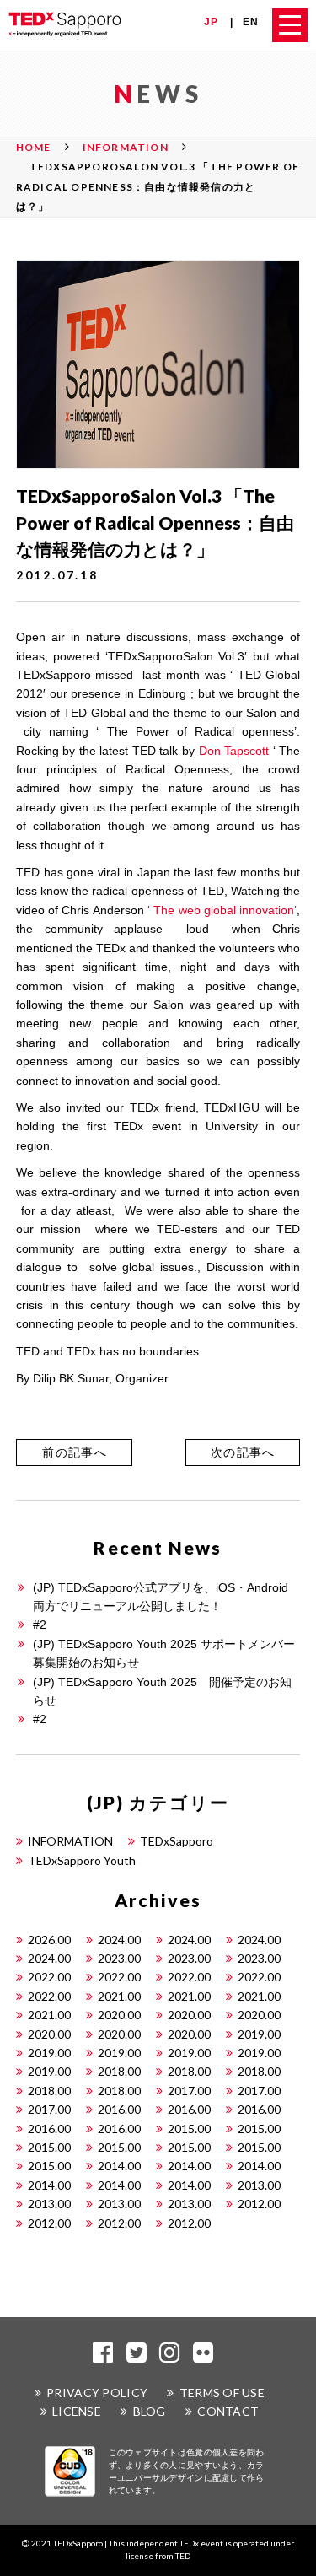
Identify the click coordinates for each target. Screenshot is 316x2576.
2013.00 (259, 2185)
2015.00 (189, 2129)
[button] (74, 1452)
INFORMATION (70, 1841)
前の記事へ (75, 1452)
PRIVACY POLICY (97, 2393)
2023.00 (119, 1958)
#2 (40, 1625)
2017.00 (189, 2091)
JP (211, 22)
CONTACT (228, 2411)
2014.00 (119, 2166)
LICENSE (77, 2411)
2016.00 (119, 2109)
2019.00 (259, 2034)
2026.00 (49, 1940)
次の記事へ (243, 1452)
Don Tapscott (234, 751)
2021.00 (119, 1996)
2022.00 (49, 1977)
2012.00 (259, 2204)
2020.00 (119, 2015)
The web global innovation (224, 910)
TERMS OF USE (222, 2393)
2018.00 (119, 2071)
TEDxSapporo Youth (82, 1860)
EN (251, 22)
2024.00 (119, 1940)
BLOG (150, 2411)
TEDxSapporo (177, 1841)
